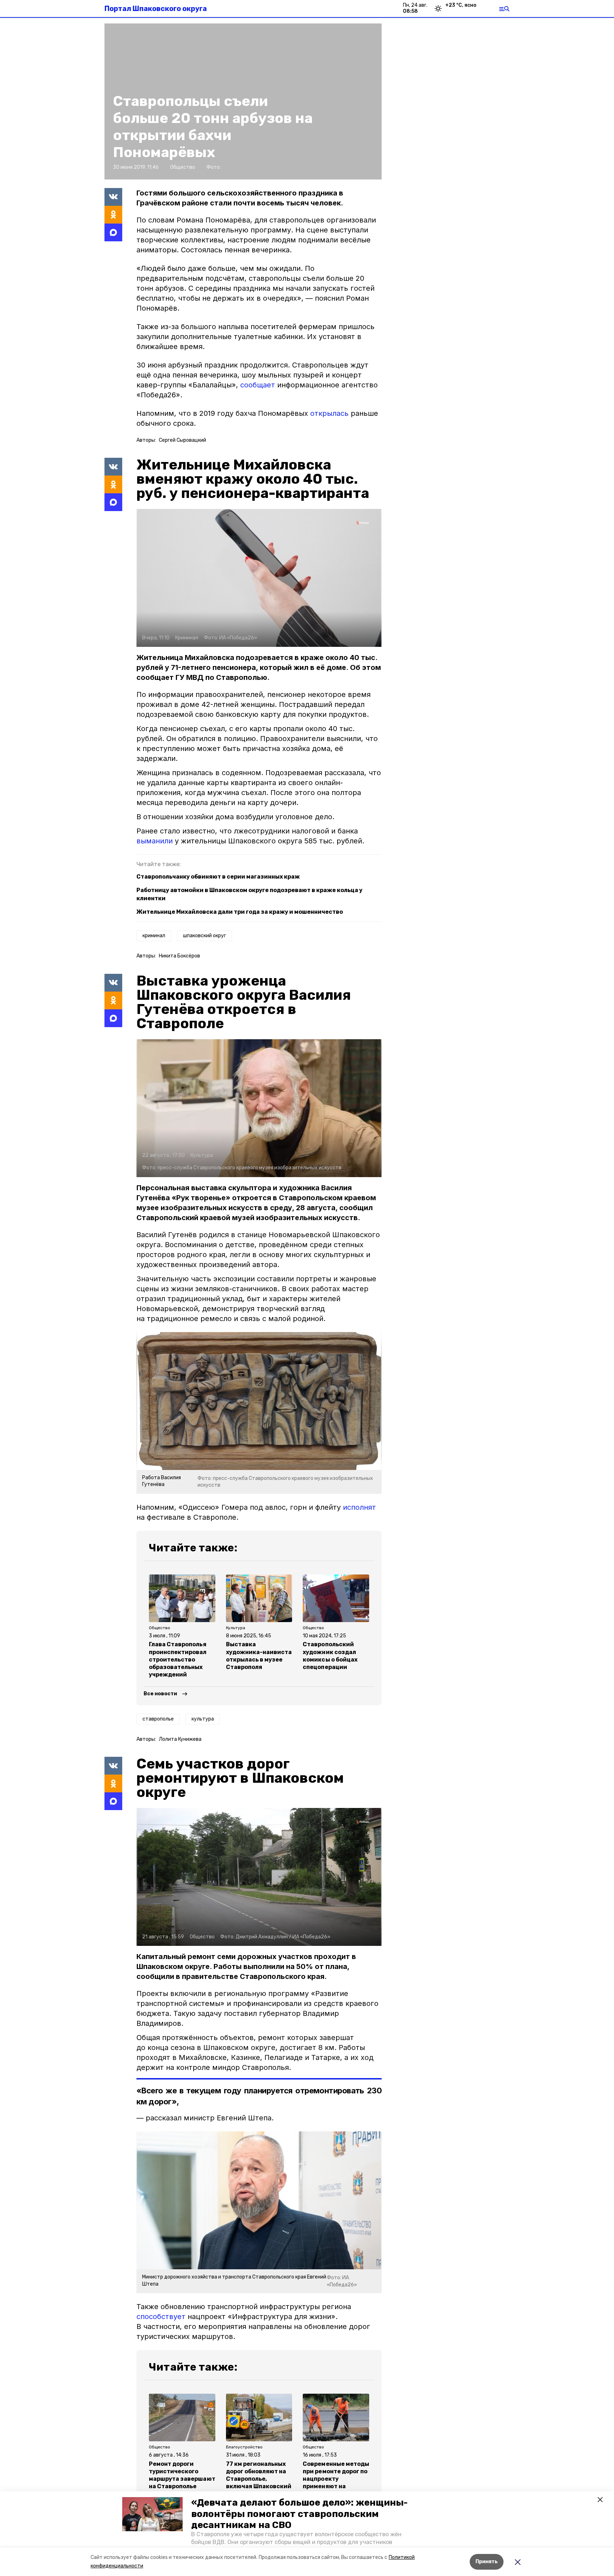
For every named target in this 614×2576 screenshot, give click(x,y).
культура (203, 1719)
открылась (329, 413)
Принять (487, 2562)
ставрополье (158, 1719)
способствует (161, 2317)
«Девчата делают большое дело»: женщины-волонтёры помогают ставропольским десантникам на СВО (299, 2514)
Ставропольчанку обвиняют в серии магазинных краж (218, 877)
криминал (154, 936)
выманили (156, 841)
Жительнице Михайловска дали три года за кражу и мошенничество (240, 912)
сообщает (258, 385)
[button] (152, 2514)
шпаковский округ (204, 936)
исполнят (359, 1507)
